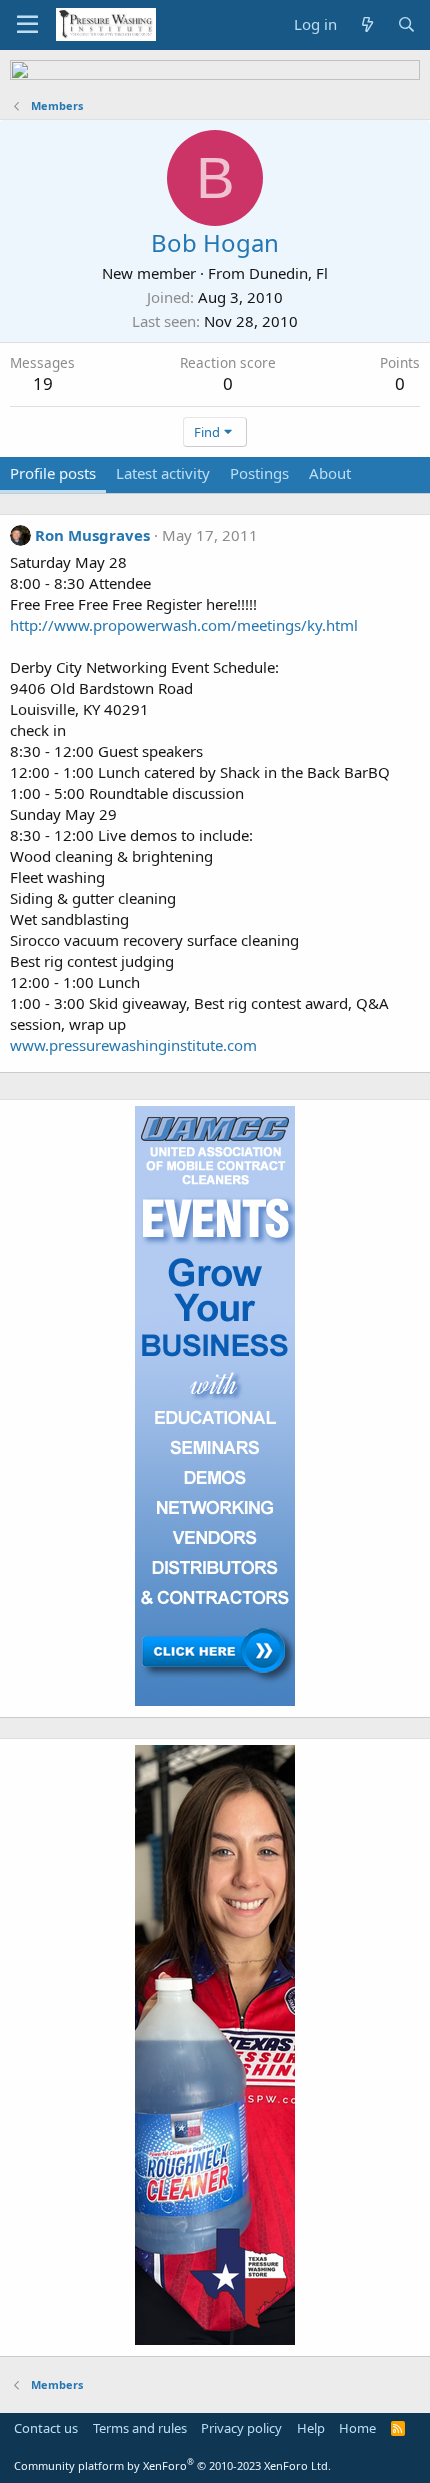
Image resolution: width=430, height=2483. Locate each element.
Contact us (46, 2428)
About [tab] (330, 473)
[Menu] (27, 25)
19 (43, 383)
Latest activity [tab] (163, 473)
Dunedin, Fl (288, 273)
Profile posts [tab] (53, 473)
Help (311, 2428)
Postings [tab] (259, 473)
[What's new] (366, 24)
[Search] (406, 24)
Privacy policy (241, 2428)
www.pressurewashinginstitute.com (133, 1045)
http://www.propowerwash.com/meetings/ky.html (184, 625)
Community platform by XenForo (172, 2465)
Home (357, 2428)
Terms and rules (140, 2428)
